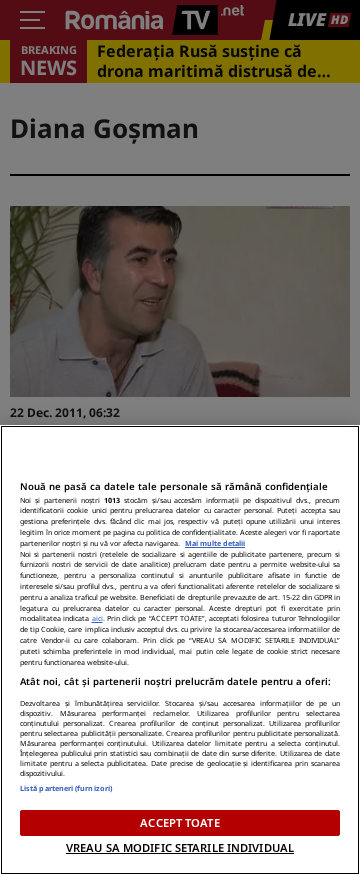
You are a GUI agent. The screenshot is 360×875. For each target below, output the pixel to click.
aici (97, 618)
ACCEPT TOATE (179, 822)
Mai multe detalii (215, 543)
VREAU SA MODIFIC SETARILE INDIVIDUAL (180, 847)
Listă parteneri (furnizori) (66, 788)
